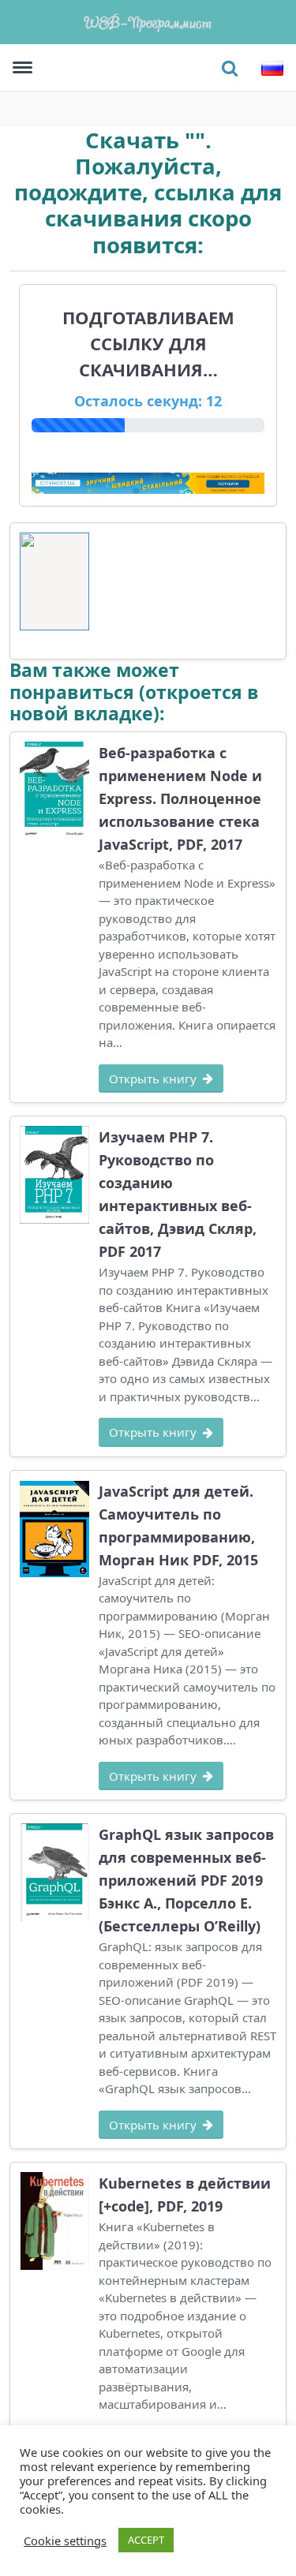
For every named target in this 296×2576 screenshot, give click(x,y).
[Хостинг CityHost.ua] (148, 482)
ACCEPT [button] (146, 2540)
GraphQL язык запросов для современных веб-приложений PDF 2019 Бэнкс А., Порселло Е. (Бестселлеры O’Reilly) (186, 1880)
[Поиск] (230, 68)
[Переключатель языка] (272, 68)
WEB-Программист (148, 22)
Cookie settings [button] (65, 2540)
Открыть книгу (153, 1079)
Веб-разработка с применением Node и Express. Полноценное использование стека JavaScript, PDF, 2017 (180, 798)
